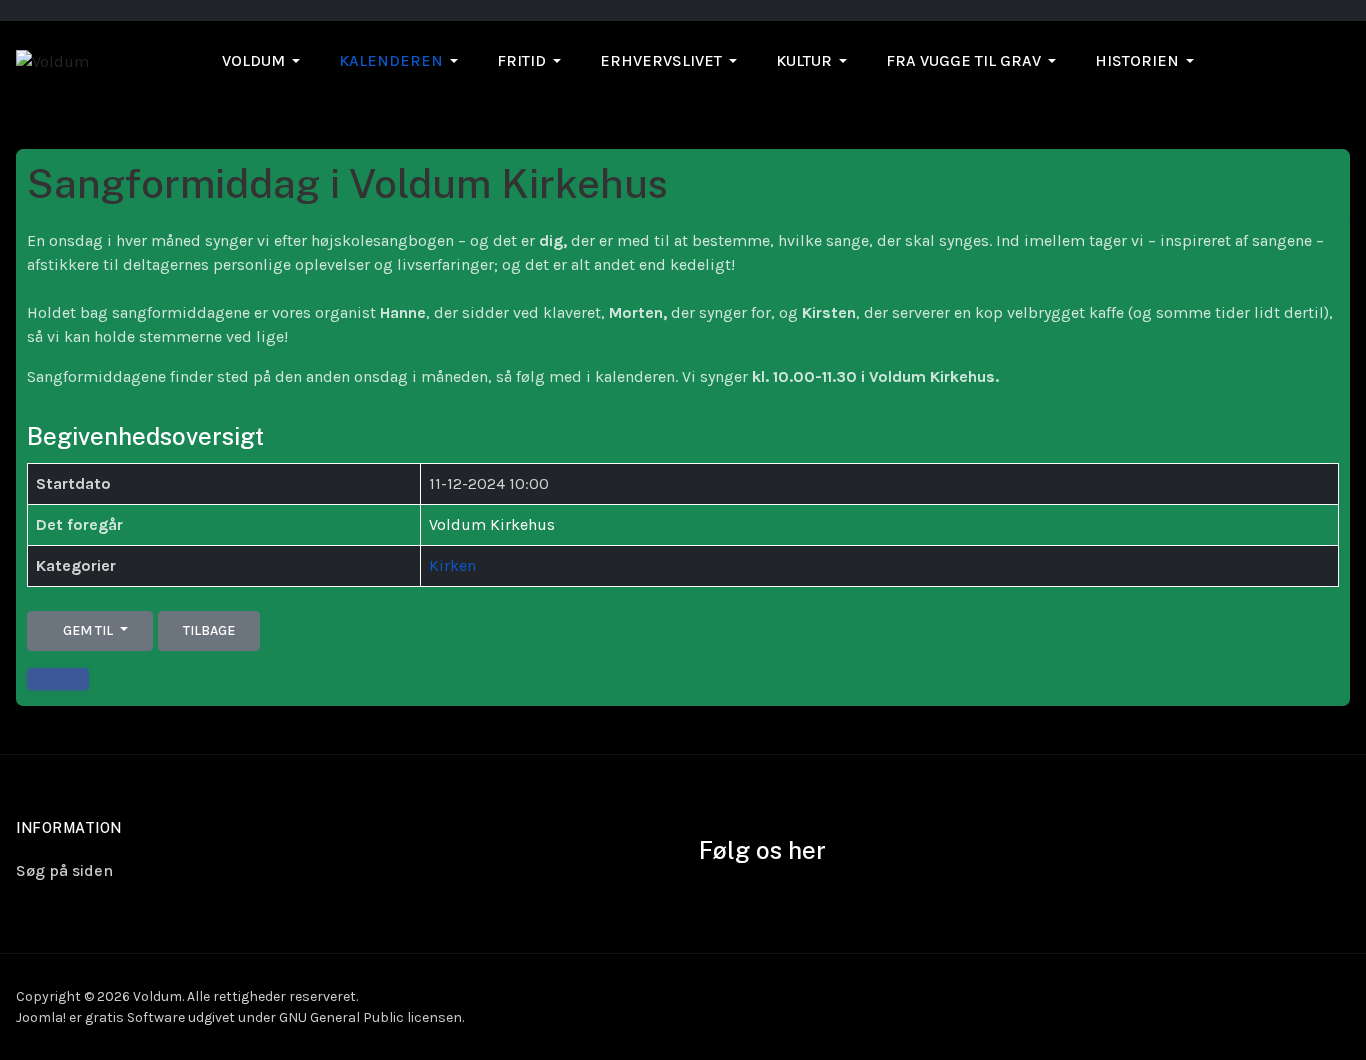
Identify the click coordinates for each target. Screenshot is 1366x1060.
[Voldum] (52, 60)
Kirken (452, 565)
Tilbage (209, 630)
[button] (264, 61)
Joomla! (41, 1017)
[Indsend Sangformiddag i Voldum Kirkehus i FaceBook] (58, 679)
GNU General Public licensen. (371, 1017)
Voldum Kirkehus (492, 524)
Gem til (88, 630)
